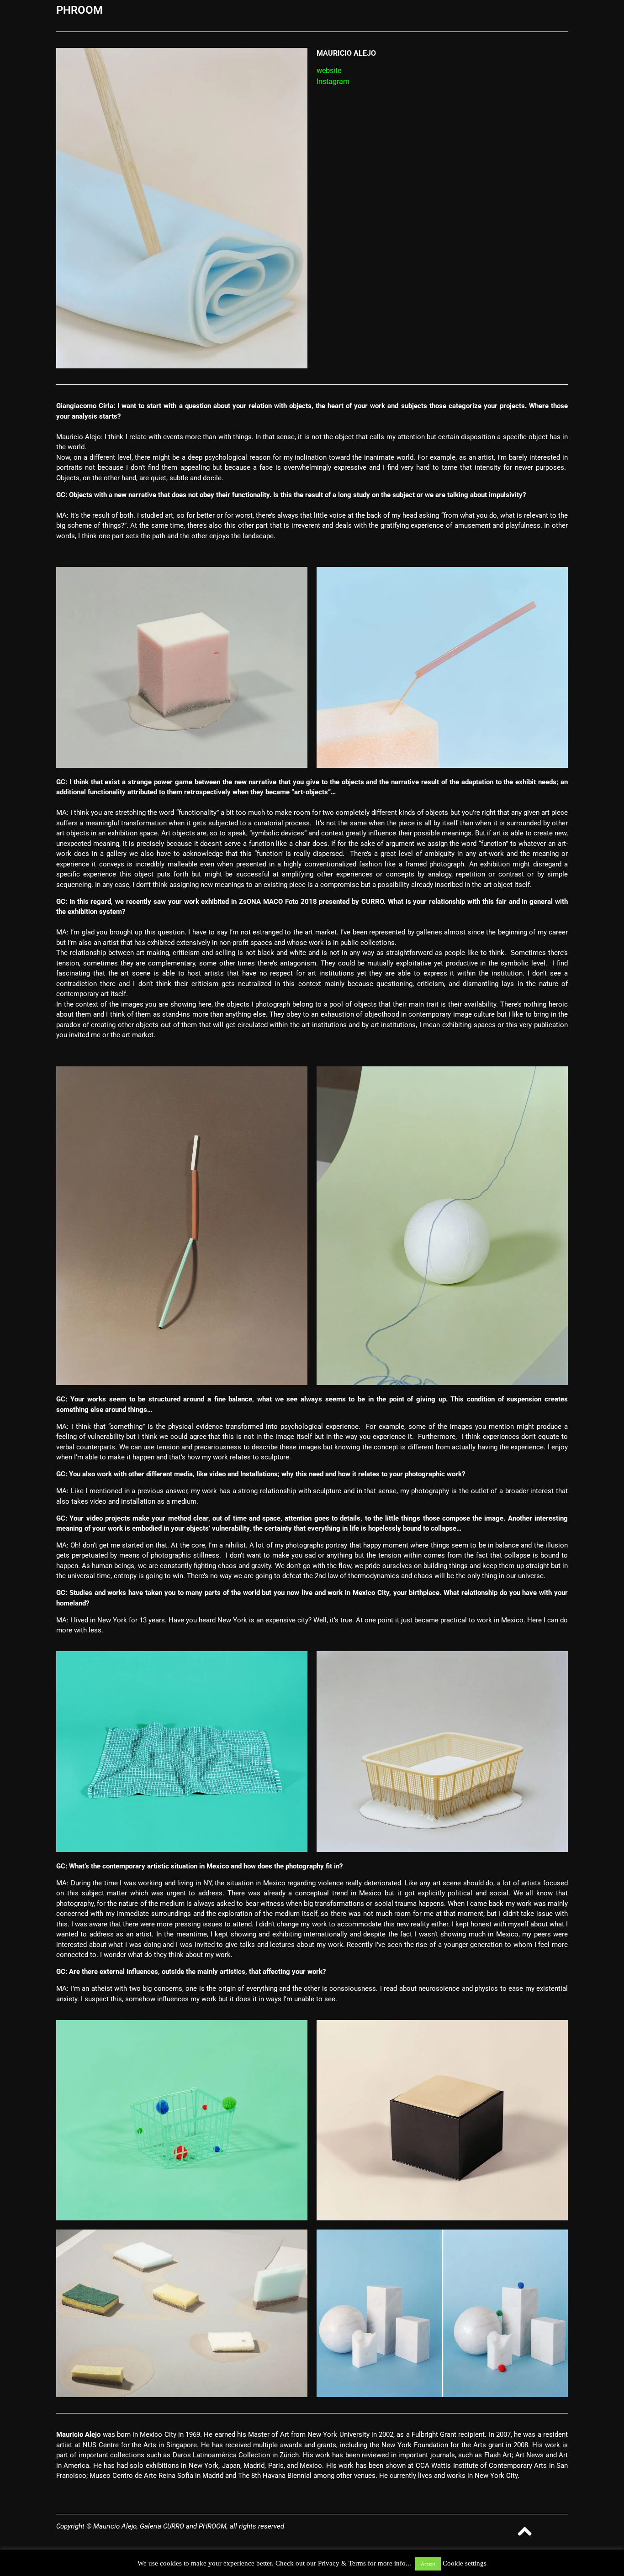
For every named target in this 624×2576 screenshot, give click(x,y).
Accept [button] (428, 2564)
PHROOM (79, 10)
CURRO (373, 902)
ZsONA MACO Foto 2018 (278, 902)
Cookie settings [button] (465, 2563)
